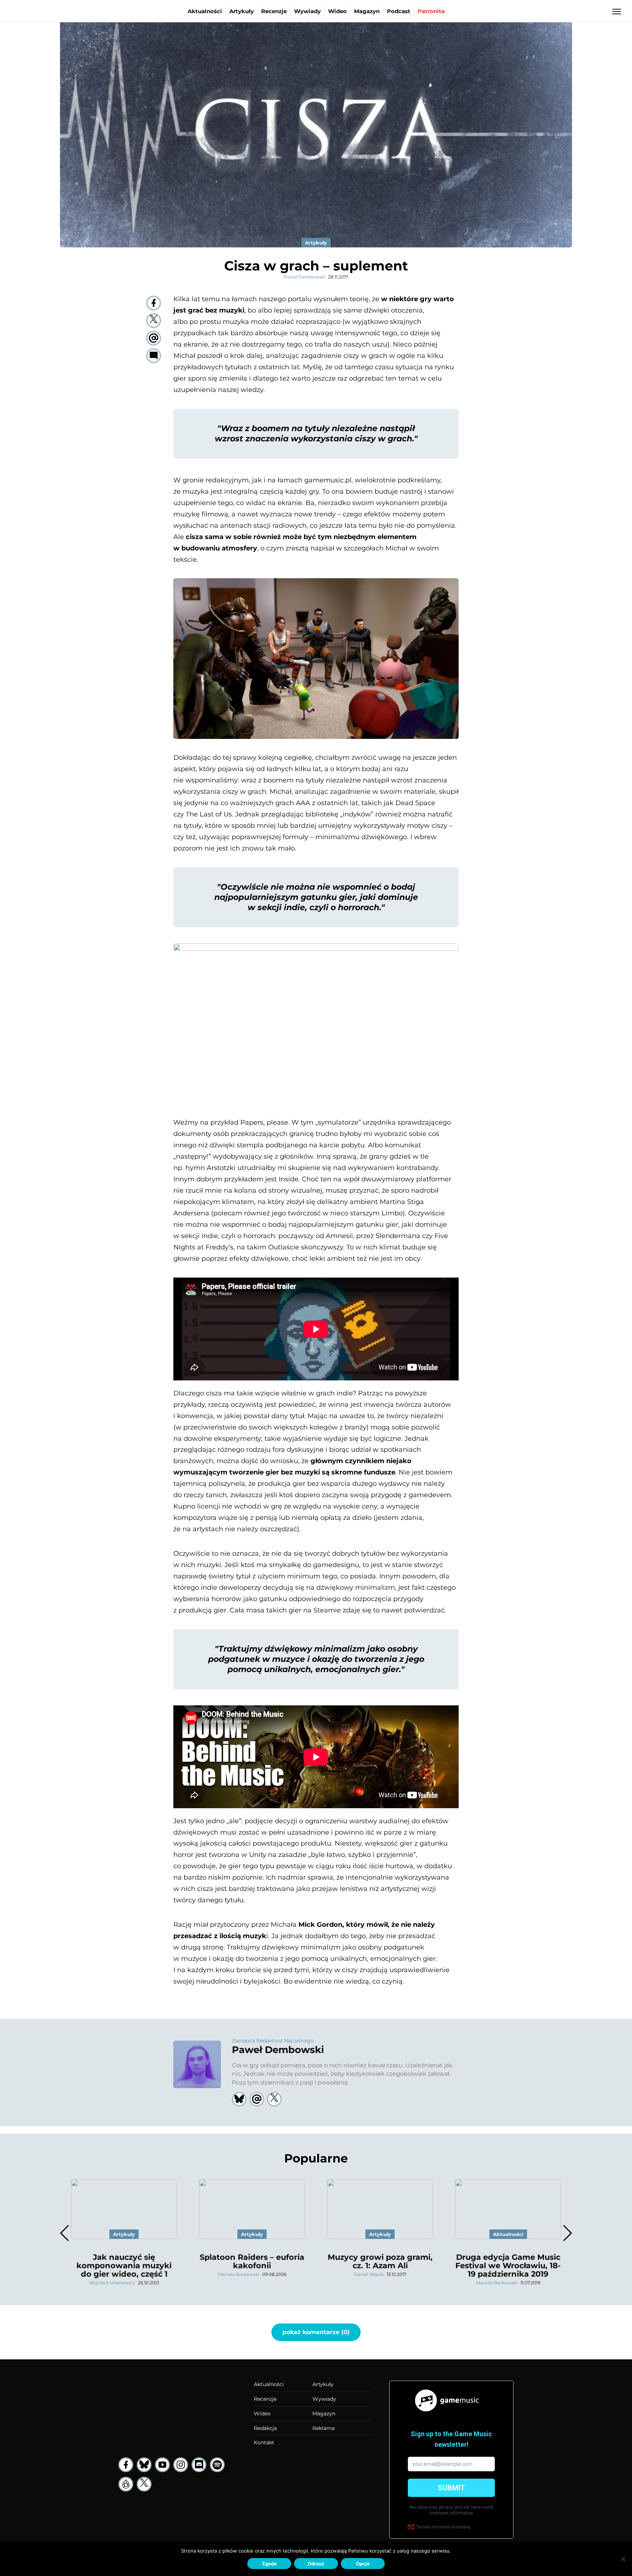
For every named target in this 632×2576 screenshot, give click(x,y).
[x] (144, 2484)
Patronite (431, 11)
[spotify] (217, 2465)
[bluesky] (144, 2465)
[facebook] (154, 303)
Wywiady (307, 11)
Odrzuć (316, 2564)
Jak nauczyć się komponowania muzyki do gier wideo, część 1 (124, 2265)
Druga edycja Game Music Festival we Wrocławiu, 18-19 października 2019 (508, 2265)
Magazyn (367, 11)
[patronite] (126, 2484)
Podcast (399, 11)
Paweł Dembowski (304, 277)
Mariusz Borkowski (239, 2274)
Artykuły (242, 11)
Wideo (337, 11)
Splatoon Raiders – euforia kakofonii (252, 2261)
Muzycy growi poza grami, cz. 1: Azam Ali (380, 2261)
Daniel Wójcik (369, 2274)
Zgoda (269, 2564)
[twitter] (154, 321)
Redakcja (265, 2428)
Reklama (323, 2428)
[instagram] (181, 2465)
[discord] (199, 2465)
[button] (567, 2233)
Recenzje (274, 11)
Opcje (363, 2564)
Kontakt (264, 2442)
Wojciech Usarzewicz (112, 2283)
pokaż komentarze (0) (316, 2332)
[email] (154, 338)
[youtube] (162, 2465)
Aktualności (205, 11)
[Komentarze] (154, 356)
